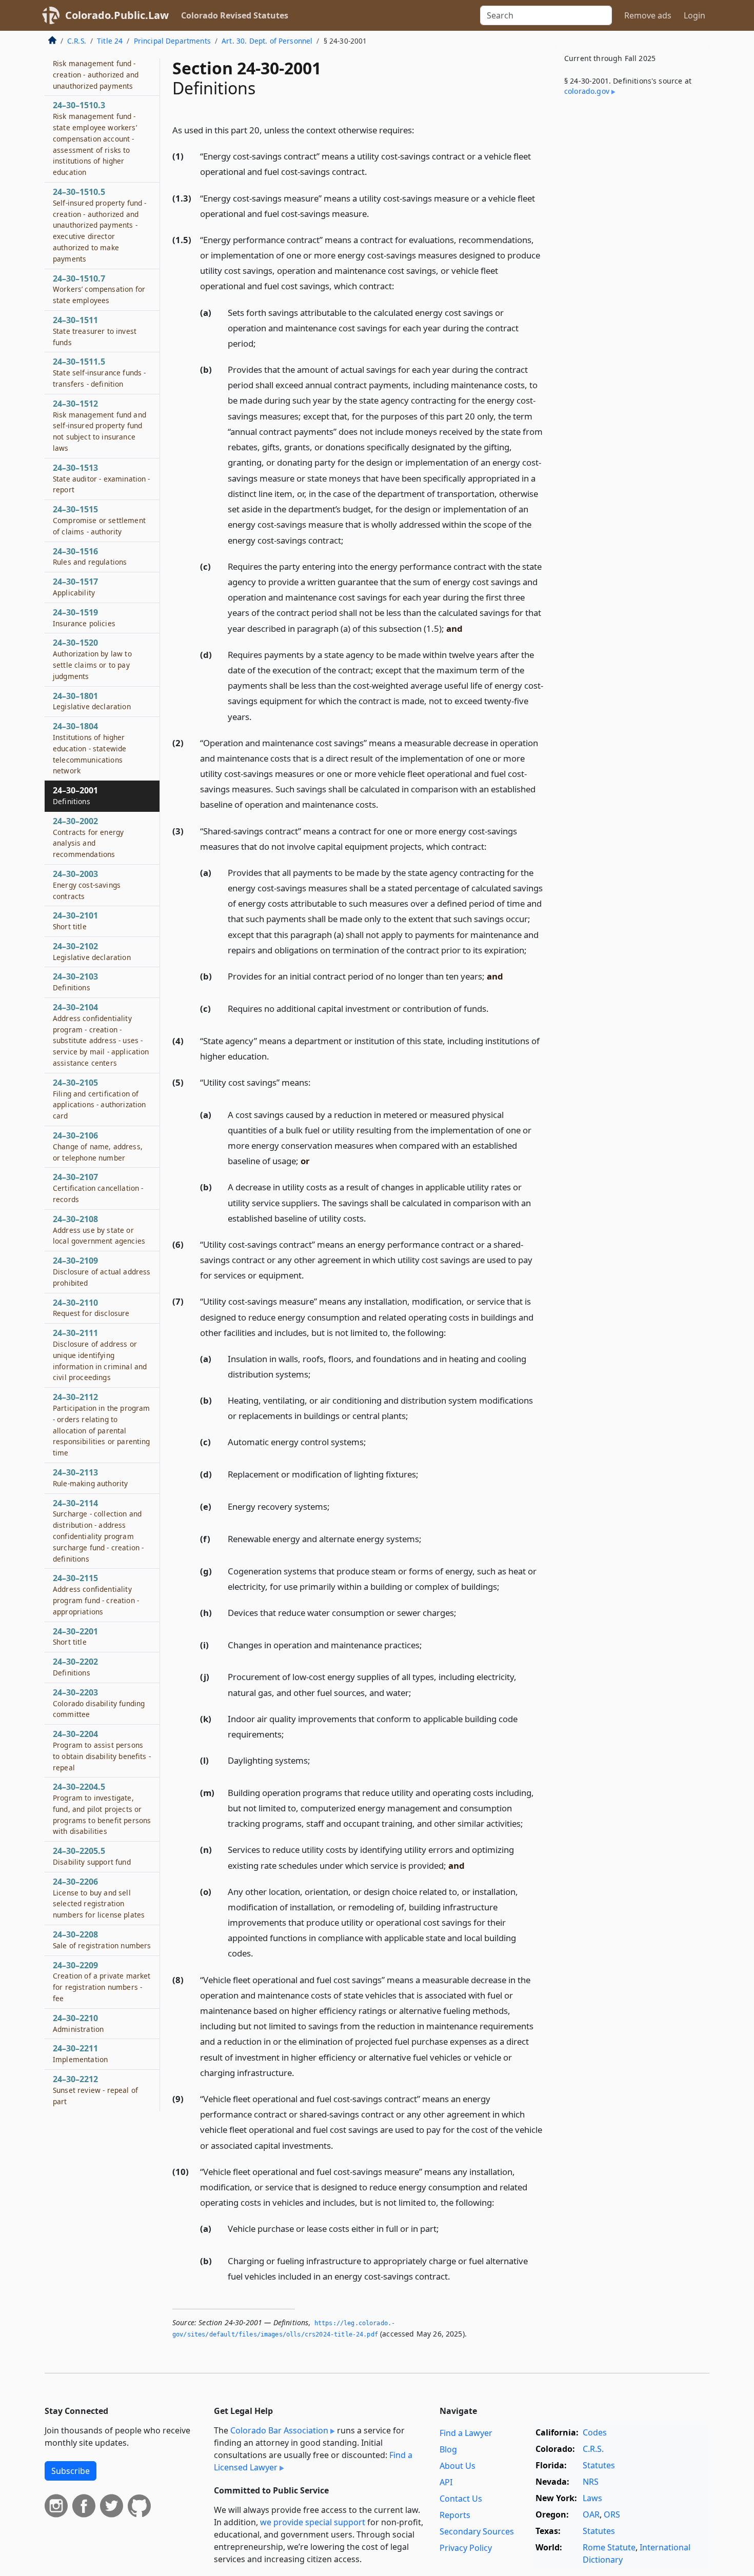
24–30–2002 (88, 837)
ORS (612, 2514)
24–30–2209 (102, 1981)
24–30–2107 (98, 1188)
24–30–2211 (80, 2053)
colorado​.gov (587, 91)
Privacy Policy (466, 2548)
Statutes (599, 2465)
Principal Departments (172, 41)
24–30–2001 (75, 795)
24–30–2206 (99, 1898)
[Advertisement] (632, 274)
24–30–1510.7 (99, 289)
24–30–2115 (96, 1594)
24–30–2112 (102, 1424)
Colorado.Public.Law (117, 15)
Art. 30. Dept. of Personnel (267, 41)
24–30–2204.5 (102, 1809)
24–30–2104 (101, 1035)
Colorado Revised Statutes (235, 15)
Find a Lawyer (466, 2433)
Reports (455, 2515)
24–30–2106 (98, 1146)
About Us (458, 2466)
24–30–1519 (84, 617)
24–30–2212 (95, 2090)
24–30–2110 (91, 1308)
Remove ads (648, 15)
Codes (595, 2432)
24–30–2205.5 (92, 1856)
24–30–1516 (90, 556)
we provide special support (313, 2522)
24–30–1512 (100, 425)
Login (695, 15)
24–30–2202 (75, 1667)
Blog (448, 2449)
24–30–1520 (92, 659)
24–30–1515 (99, 520)
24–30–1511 (95, 331)
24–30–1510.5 (100, 225)
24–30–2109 (102, 1271)
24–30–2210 (78, 2023)
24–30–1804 (90, 748)
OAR (591, 2514)
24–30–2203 (99, 1703)
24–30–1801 (92, 701)
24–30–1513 (102, 478)
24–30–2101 (75, 921)
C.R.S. (77, 41)
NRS (591, 2482)
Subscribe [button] (71, 2471)
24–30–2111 (100, 1355)
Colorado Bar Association (279, 2430)
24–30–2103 (75, 982)
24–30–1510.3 (95, 138)
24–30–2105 (99, 1099)
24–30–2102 (92, 951)
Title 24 (110, 41)
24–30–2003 (87, 885)
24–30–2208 (102, 1940)
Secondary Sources (477, 2531)
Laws (592, 2498)
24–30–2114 (98, 1531)
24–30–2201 (75, 1636)
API (446, 2482)
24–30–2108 (99, 1230)
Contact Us (461, 2499)
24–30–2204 (102, 1750)
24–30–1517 (75, 587)
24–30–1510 (96, 68)
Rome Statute (609, 2547)
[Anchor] (420, 129)
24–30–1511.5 (99, 372)
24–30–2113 (90, 1477)
